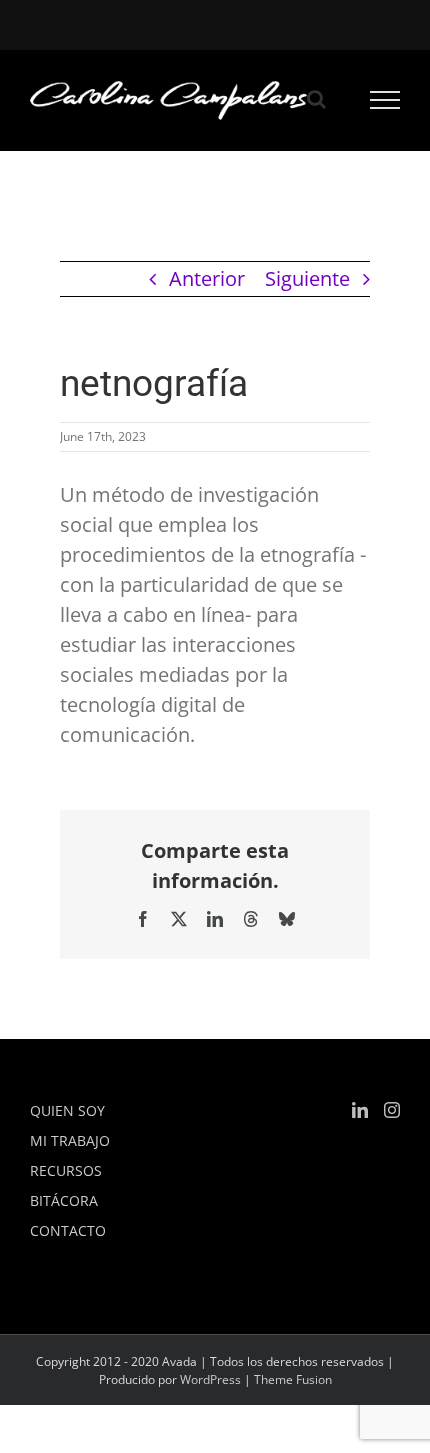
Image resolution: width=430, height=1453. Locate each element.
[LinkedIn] (360, 1110)
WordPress (210, 1379)
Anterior (207, 278)
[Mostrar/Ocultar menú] (385, 100)
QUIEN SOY (67, 1110)
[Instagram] (392, 1110)
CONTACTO (68, 1230)
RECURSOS (66, 1170)
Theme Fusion (293, 1379)
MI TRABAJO (70, 1140)
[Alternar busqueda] (316, 99)
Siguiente (307, 278)
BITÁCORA (64, 1200)
